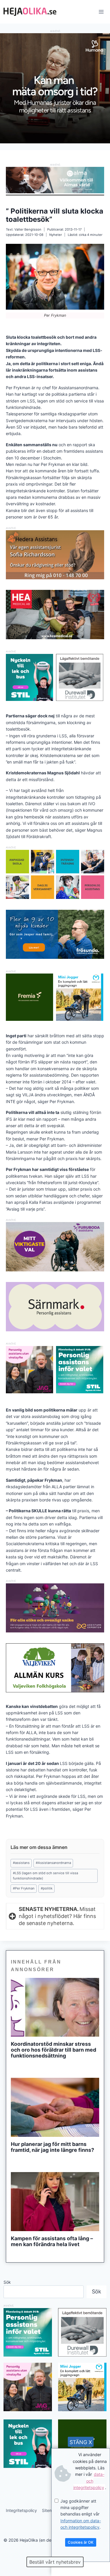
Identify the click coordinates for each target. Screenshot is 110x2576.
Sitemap (50, 2510)
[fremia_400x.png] (29, 997)
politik (47, 1888)
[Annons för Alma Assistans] (55, 180)
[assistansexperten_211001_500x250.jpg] (55, 1631)
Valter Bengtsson (28, 229)
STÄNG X (81, 2442)
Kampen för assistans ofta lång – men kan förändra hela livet (52, 2241)
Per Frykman (24, 1888)
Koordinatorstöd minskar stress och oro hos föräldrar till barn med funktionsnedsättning (54, 2050)
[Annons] (55, 142)
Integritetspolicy (21, 2510)
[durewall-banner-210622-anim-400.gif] (80, 678)
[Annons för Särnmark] (55, 1330)
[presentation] (55, 2007)
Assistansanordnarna (53, 1863)
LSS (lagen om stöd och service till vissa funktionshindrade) (45, 1876)
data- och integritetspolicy (89, 2481)
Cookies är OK (81, 2542)
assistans (21, 1863)
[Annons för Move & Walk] (55, 897)
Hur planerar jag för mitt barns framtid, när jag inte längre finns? (53, 2147)
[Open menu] (101, 12)
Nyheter (56, 235)
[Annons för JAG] (29, 1392)
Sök (7, 2282)
